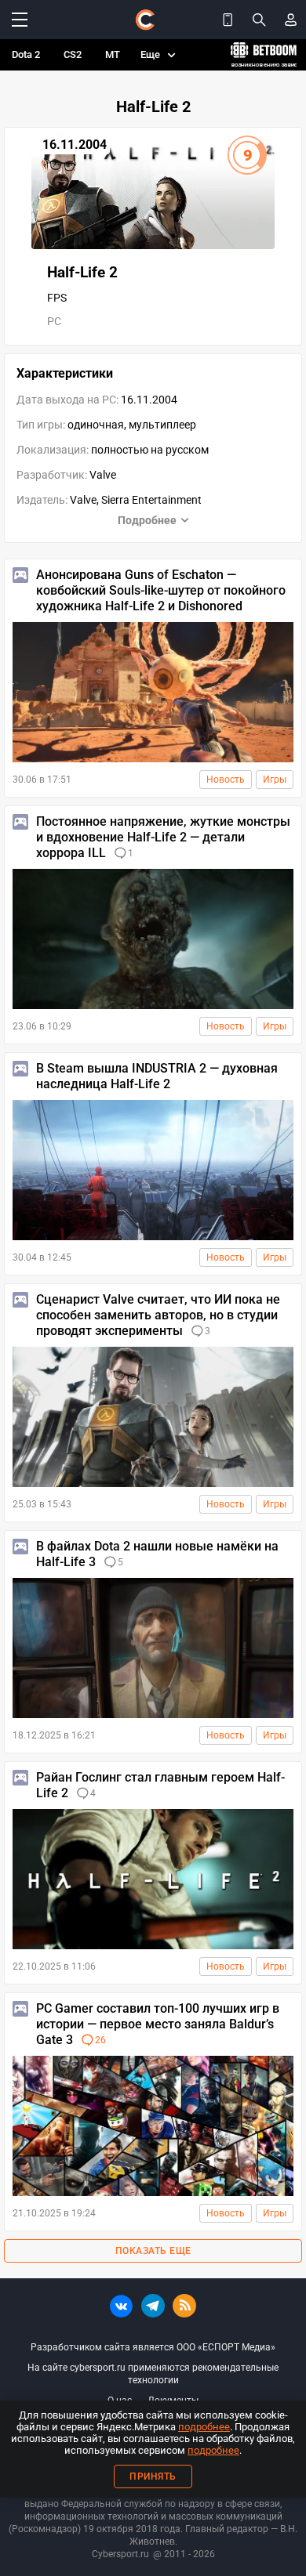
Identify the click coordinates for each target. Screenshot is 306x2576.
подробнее (204, 2427)
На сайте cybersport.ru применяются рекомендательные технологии (153, 2374)
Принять (153, 2477)
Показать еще (153, 2251)
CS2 (73, 54)
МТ (113, 54)
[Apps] (228, 20)
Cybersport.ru (120, 2554)
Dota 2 (26, 54)
